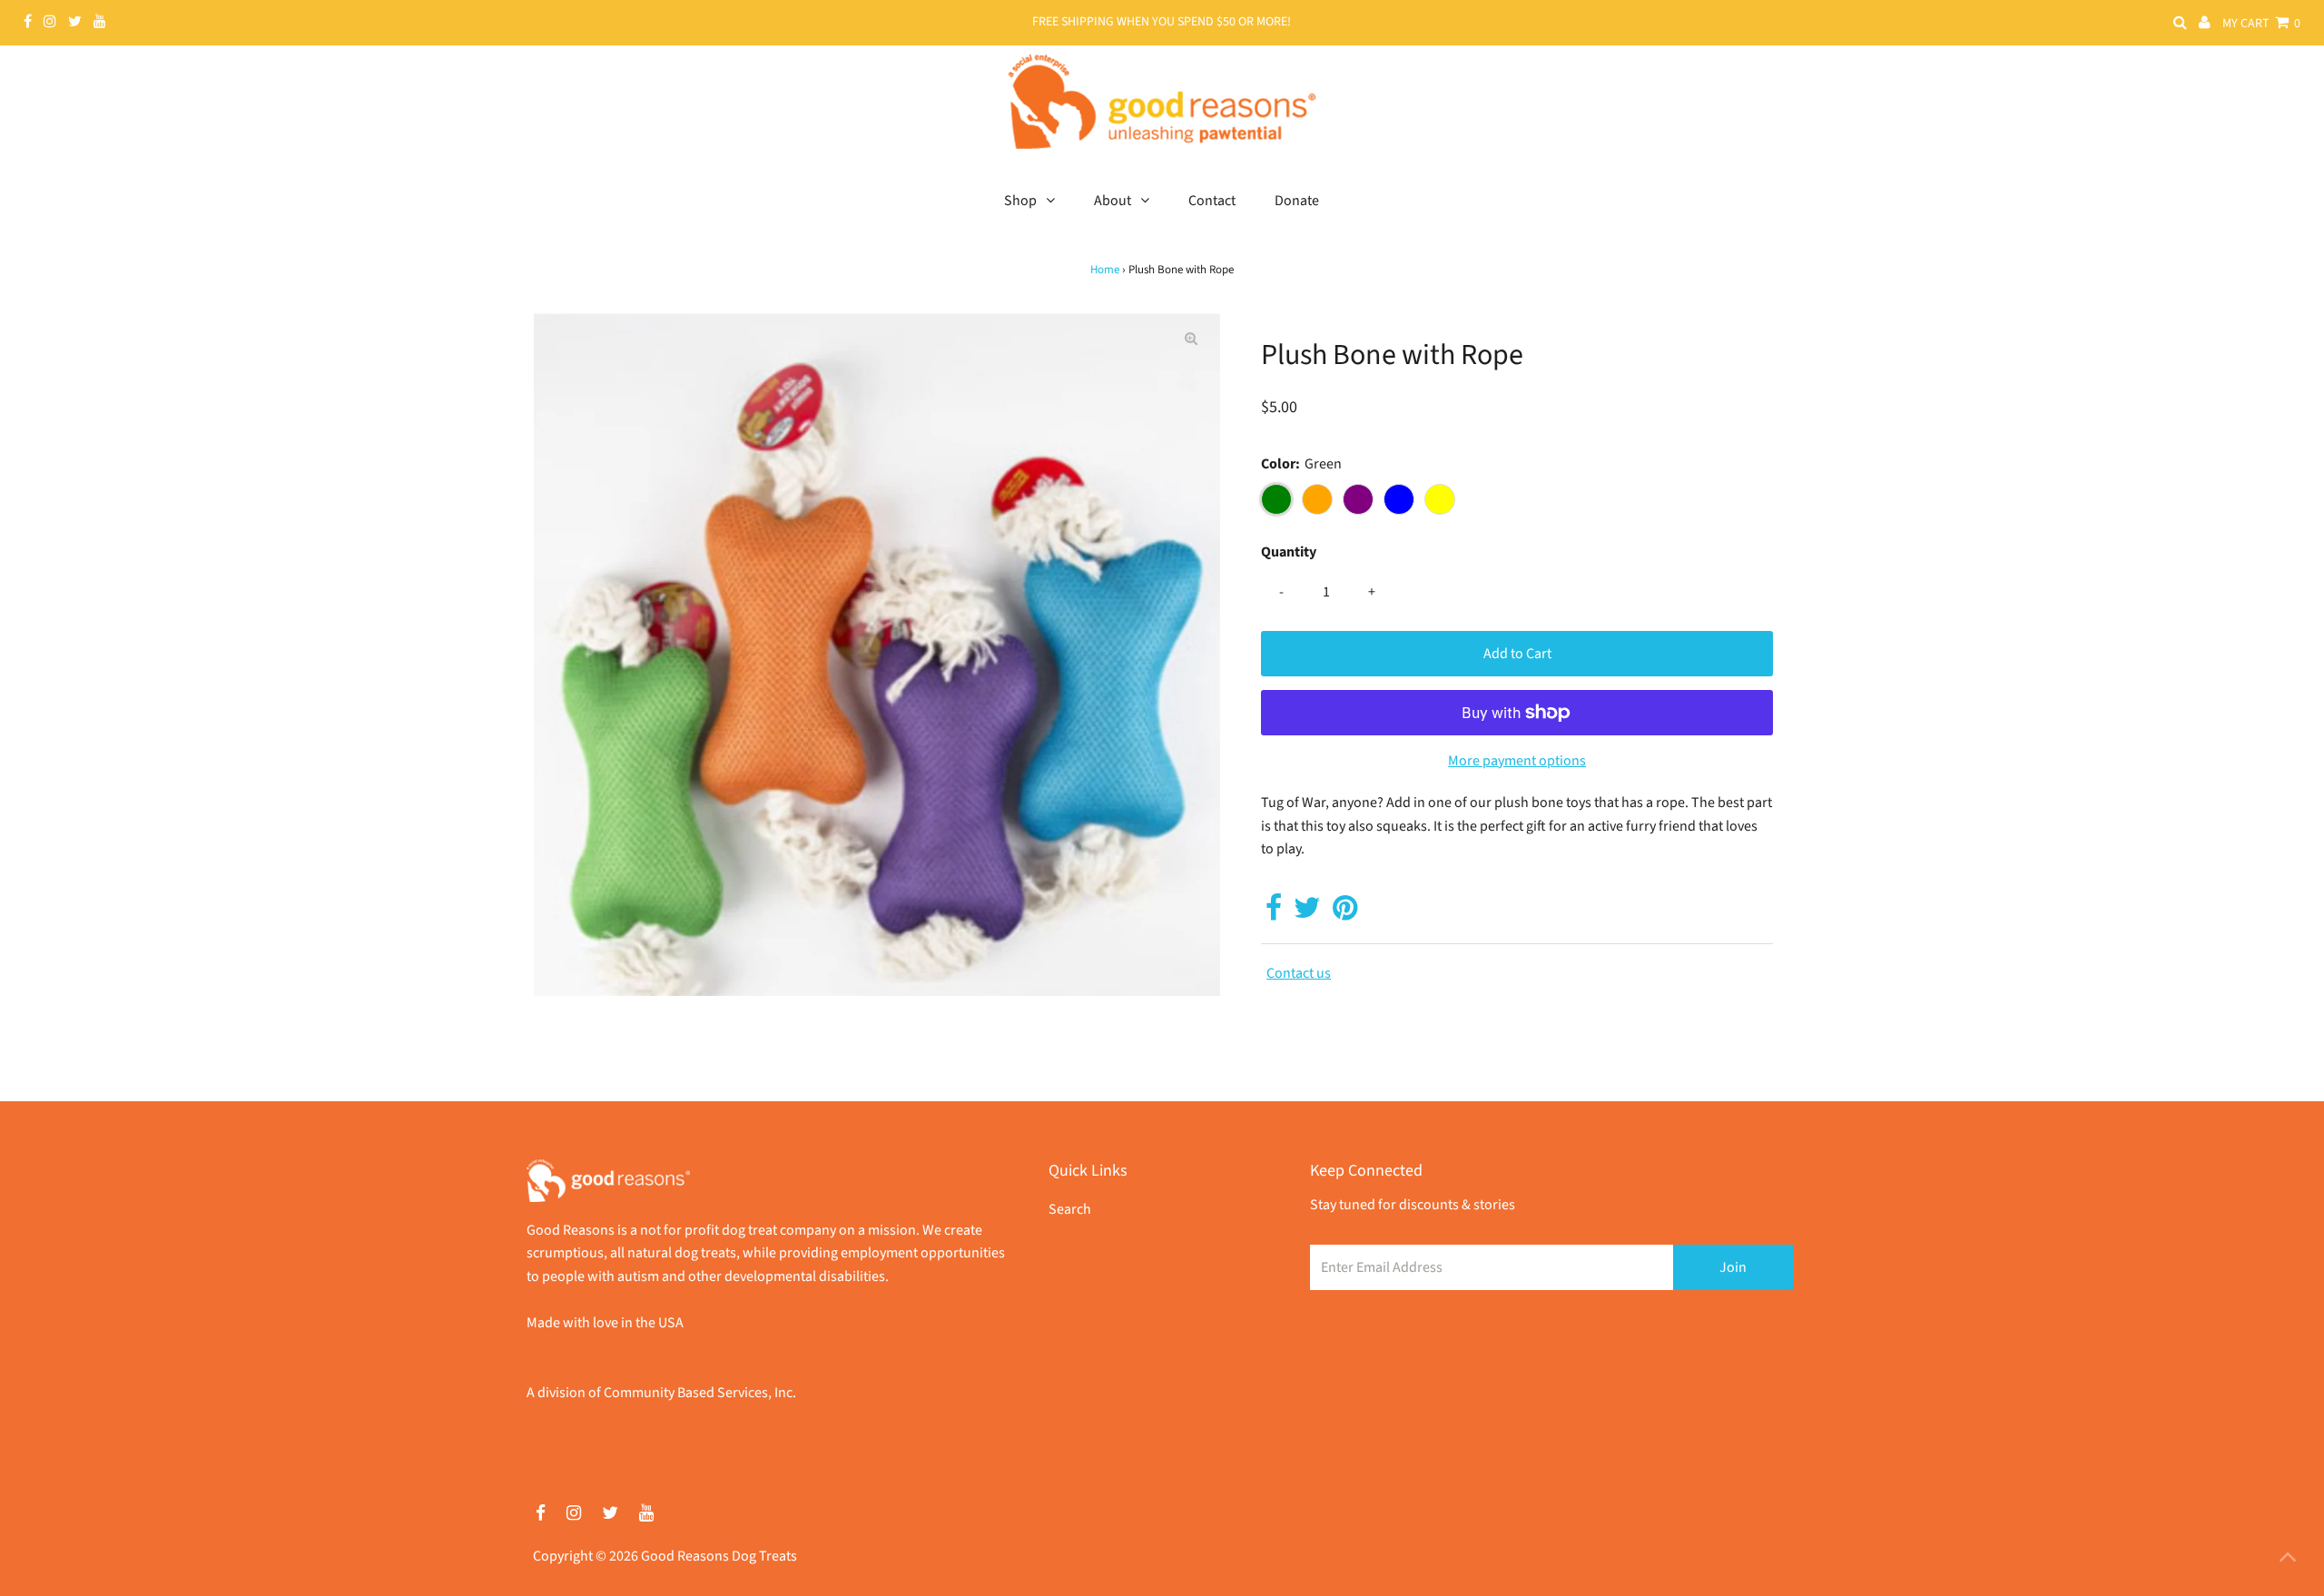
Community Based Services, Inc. (700, 1393)
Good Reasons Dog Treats (719, 1556)
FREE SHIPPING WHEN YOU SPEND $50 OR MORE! (1162, 22)
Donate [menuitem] (1297, 201)
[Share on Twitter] (1307, 913)
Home (1105, 270)
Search (1070, 1209)
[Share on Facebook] (1274, 913)
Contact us (1299, 973)
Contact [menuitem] (1212, 201)
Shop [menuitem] (1020, 201)
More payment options (1517, 761)
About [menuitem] (1113, 201)
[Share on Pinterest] (1345, 913)
